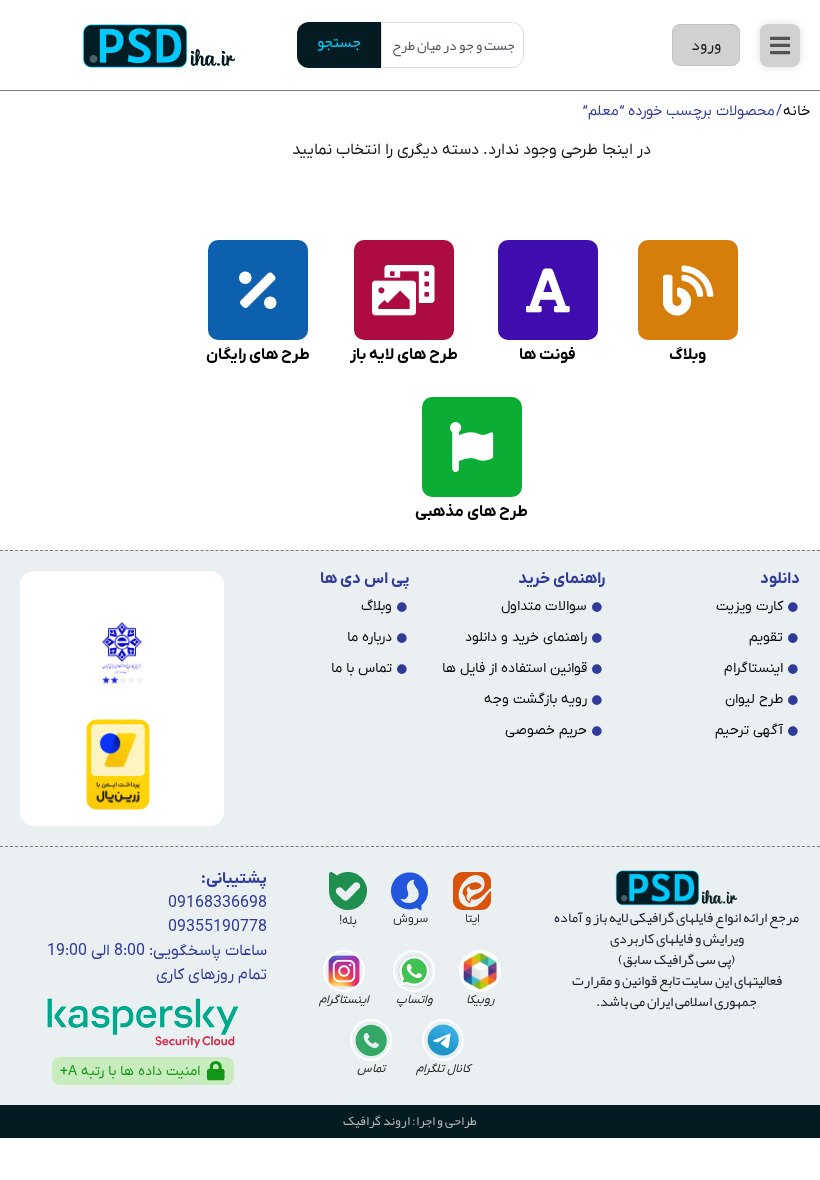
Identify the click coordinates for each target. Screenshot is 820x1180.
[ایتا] (472, 891)
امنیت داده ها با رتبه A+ (130, 1071)
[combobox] (452, 45)
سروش (410, 919)
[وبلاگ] (688, 290)
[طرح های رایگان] (258, 290)
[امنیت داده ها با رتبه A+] (216, 1071)
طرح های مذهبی (471, 512)
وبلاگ (687, 355)
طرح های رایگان (258, 355)
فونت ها (547, 355)
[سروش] (410, 891)
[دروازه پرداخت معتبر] (118, 764)
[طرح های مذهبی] (472, 447)
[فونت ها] (548, 290)
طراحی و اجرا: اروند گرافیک (410, 1121)
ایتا (472, 919)
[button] (780, 45)
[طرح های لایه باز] (404, 290)
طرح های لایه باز (404, 355)
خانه (796, 111)
